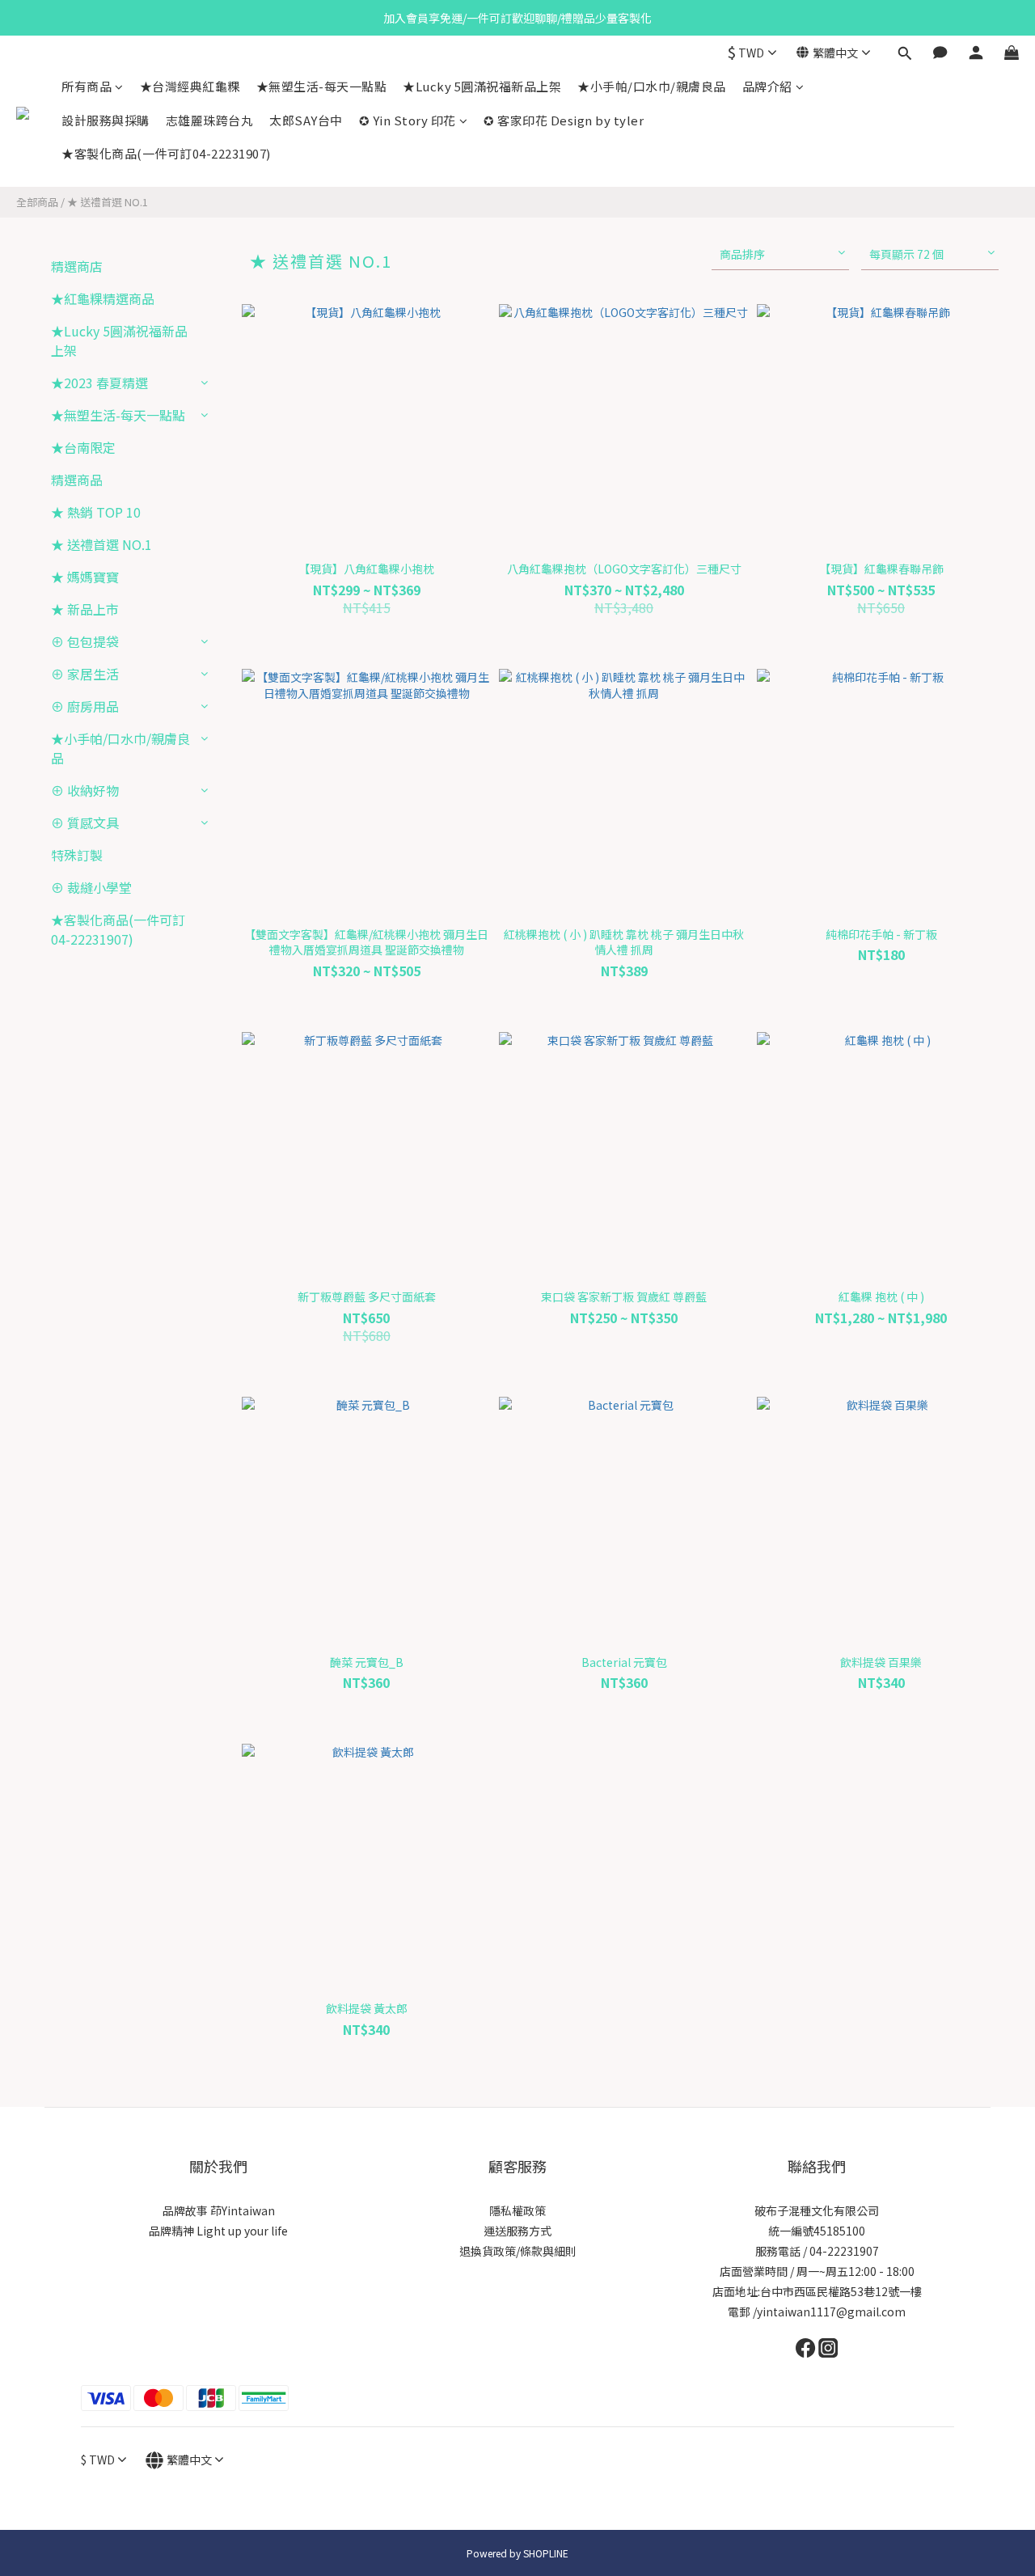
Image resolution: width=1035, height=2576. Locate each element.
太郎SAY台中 (306, 120)
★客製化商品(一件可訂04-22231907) (166, 153)
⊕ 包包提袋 (85, 641)
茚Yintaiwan (243, 2210)
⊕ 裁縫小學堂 (91, 887)
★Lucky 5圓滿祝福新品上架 (482, 86)
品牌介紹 (767, 86)
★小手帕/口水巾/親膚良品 (652, 86)
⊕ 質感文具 (85, 823)
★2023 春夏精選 (99, 383)
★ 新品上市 (85, 609)
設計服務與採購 (106, 120)
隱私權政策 (517, 2210)
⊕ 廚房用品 (85, 706)
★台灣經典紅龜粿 (190, 86)
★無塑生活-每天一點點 (322, 86)
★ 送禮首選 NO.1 (108, 202)
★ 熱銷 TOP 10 (96, 512)
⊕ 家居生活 (85, 674)
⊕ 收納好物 (85, 790)
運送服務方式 (517, 2231)
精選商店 (77, 266)
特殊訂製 (77, 855)
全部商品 (37, 202)
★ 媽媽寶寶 (85, 577)
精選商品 (77, 480)
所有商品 (87, 86)
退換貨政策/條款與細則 (518, 2251)
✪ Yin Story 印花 (408, 120)
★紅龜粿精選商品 (103, 298)
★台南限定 (83, 447)
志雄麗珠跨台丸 (210, 120)
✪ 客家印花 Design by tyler (564, 120)
